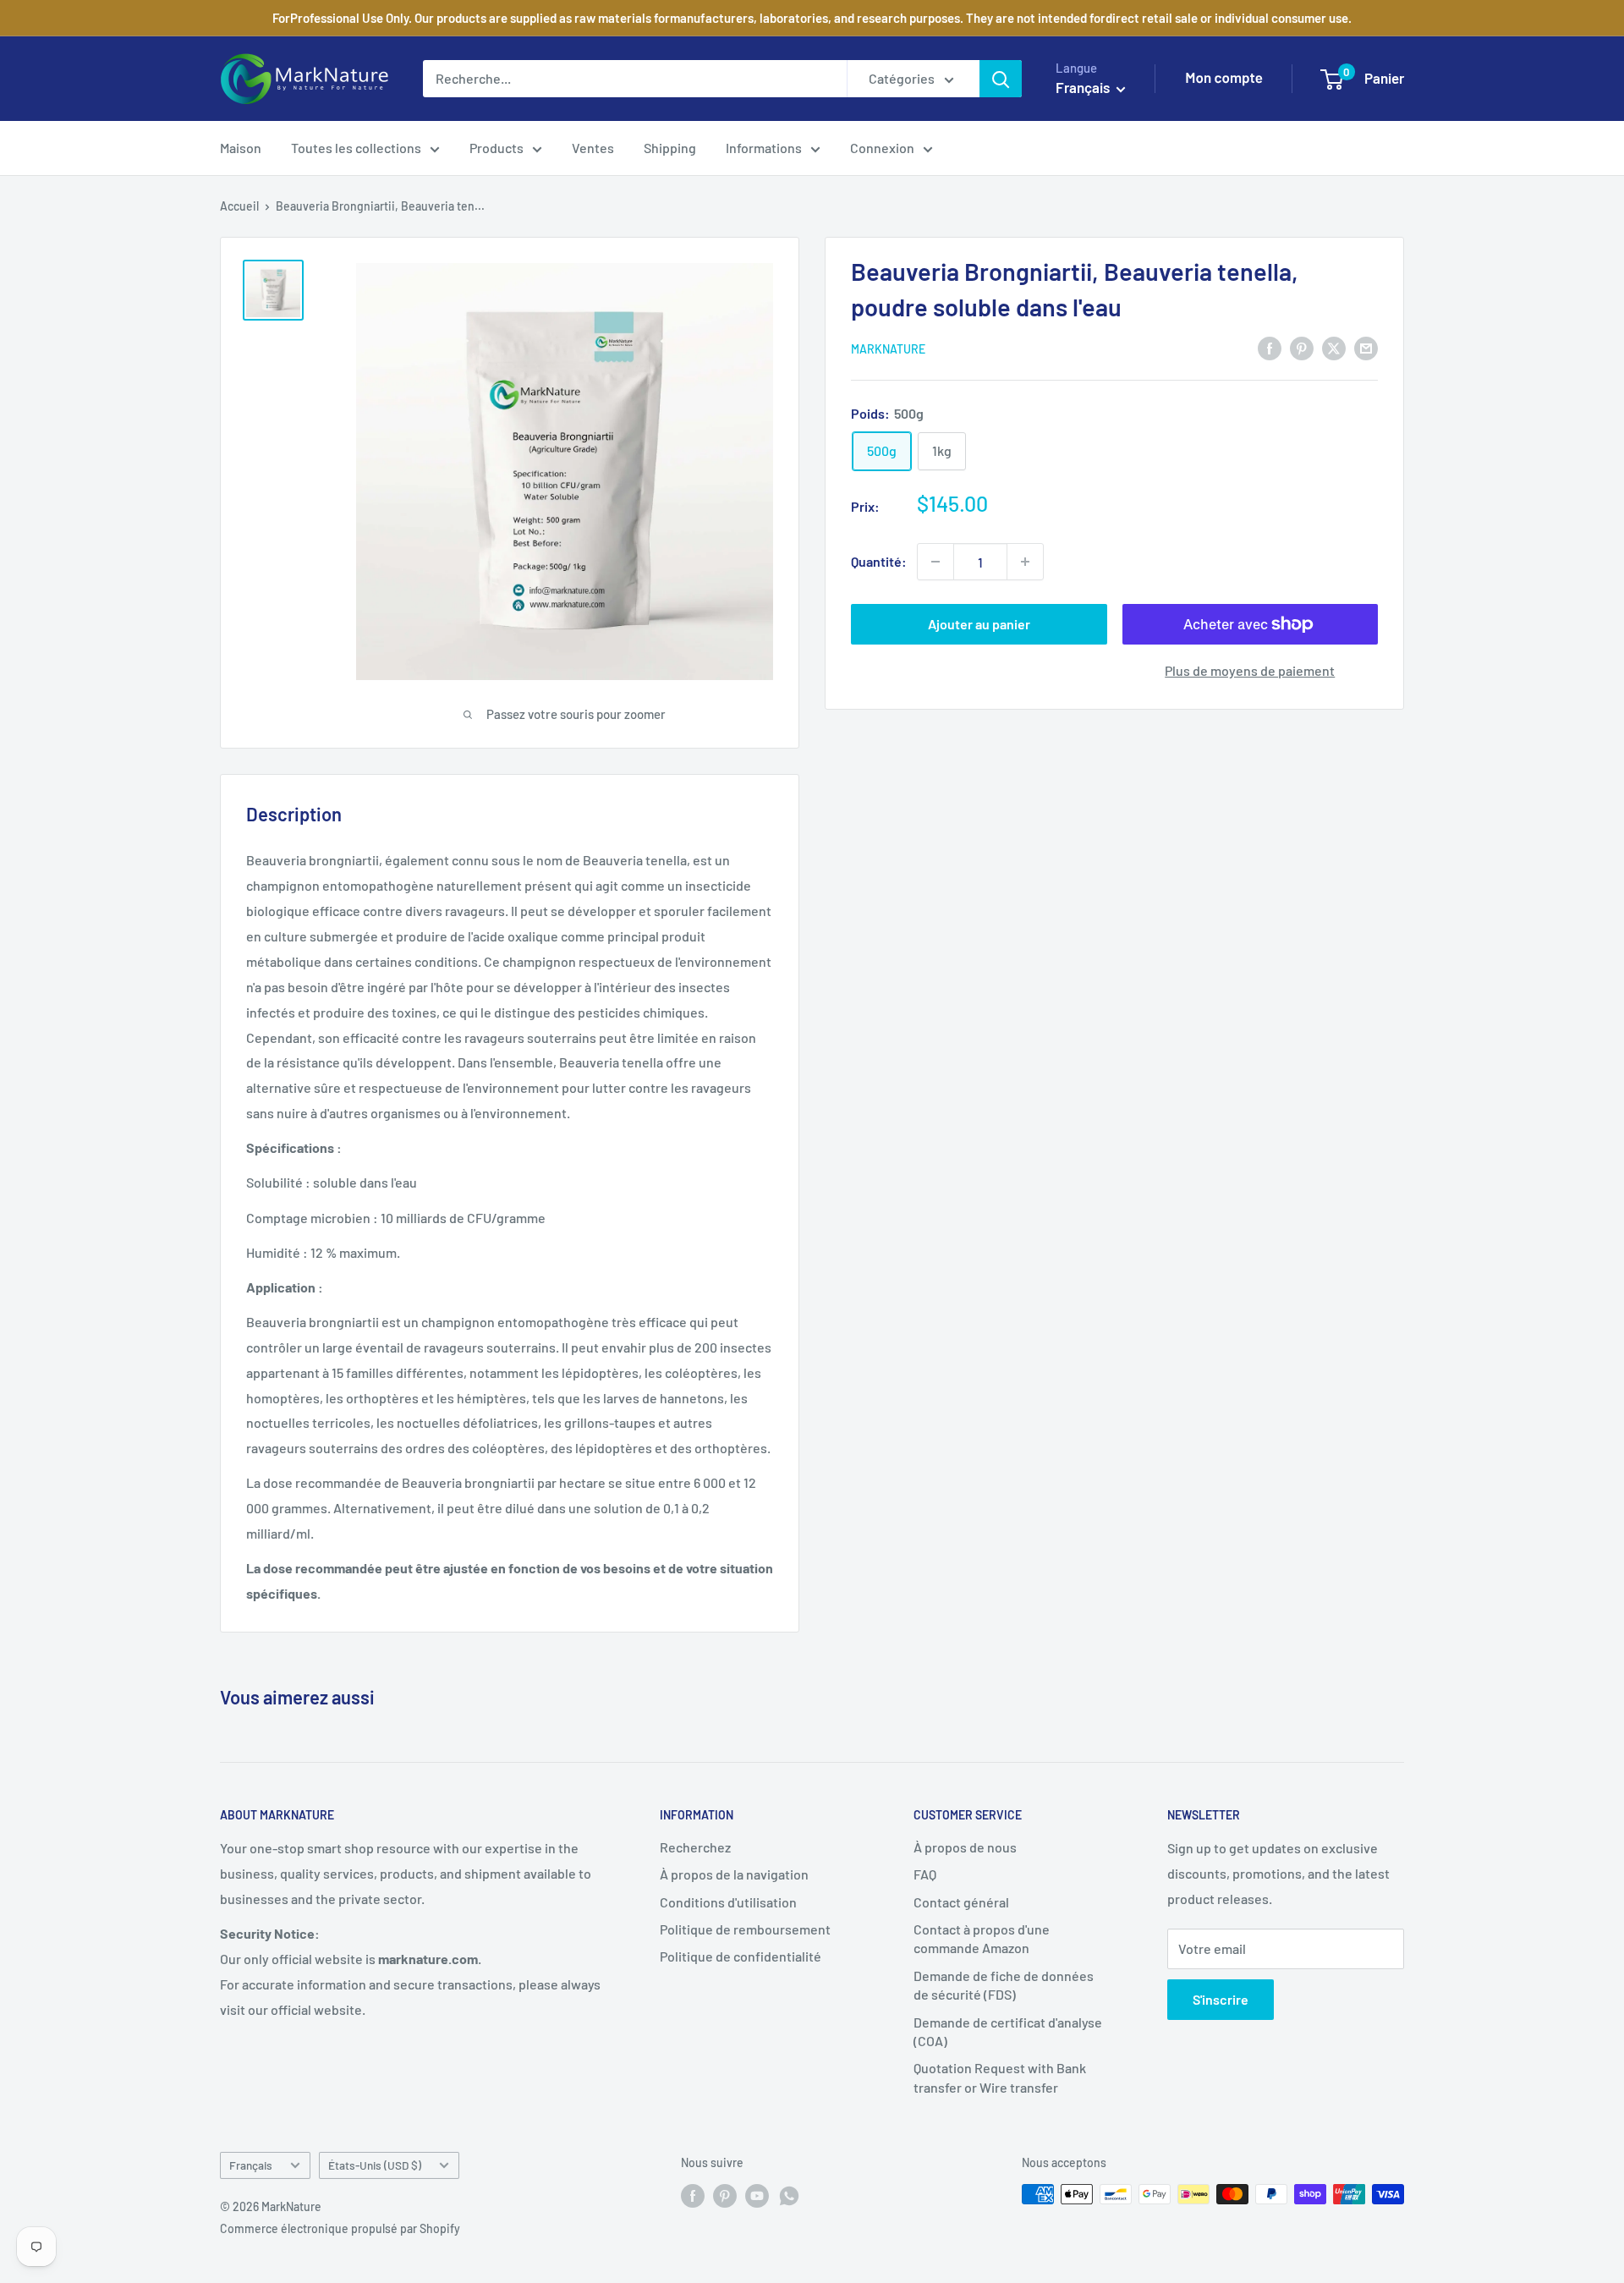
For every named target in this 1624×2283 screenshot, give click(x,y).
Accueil (239, 206)
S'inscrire (1221, 1999)
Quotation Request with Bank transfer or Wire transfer (1000, 2077)
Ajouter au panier (979, 624)
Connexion (882, 148)
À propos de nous (965, 1847)
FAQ (925, 1874)
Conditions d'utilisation (728, 1902)
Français (251, 2165)
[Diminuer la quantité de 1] (935, 562)
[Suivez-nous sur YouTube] (757, 2196)
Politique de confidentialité (741, 1956)
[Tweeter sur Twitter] (1334, 347)
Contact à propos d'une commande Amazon (982, 1938)
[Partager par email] (1366, 347)
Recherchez (695, 1847)
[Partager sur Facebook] (1270, 347)
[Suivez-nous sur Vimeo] (789, 2196)
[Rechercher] (1001, 79)
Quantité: (879, 561)
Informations (764, 148)
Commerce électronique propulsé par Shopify (340, 2228)
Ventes (593, 148)
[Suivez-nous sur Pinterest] (725, 2196)
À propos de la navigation (734, 1874)
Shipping (670, 148)
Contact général (961, 1902)
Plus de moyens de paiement (1250, 670)
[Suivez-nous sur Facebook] (693, 2196)
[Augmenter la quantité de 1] (1025, 562)
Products (497, 148)
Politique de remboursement (745, 1929)
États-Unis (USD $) (375, 2165)
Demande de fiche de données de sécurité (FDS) (1004, 1985)
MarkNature (888, 349)
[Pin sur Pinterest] (1302, 347)
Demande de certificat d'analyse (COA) (1008, 2031)
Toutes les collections (356, 148)
